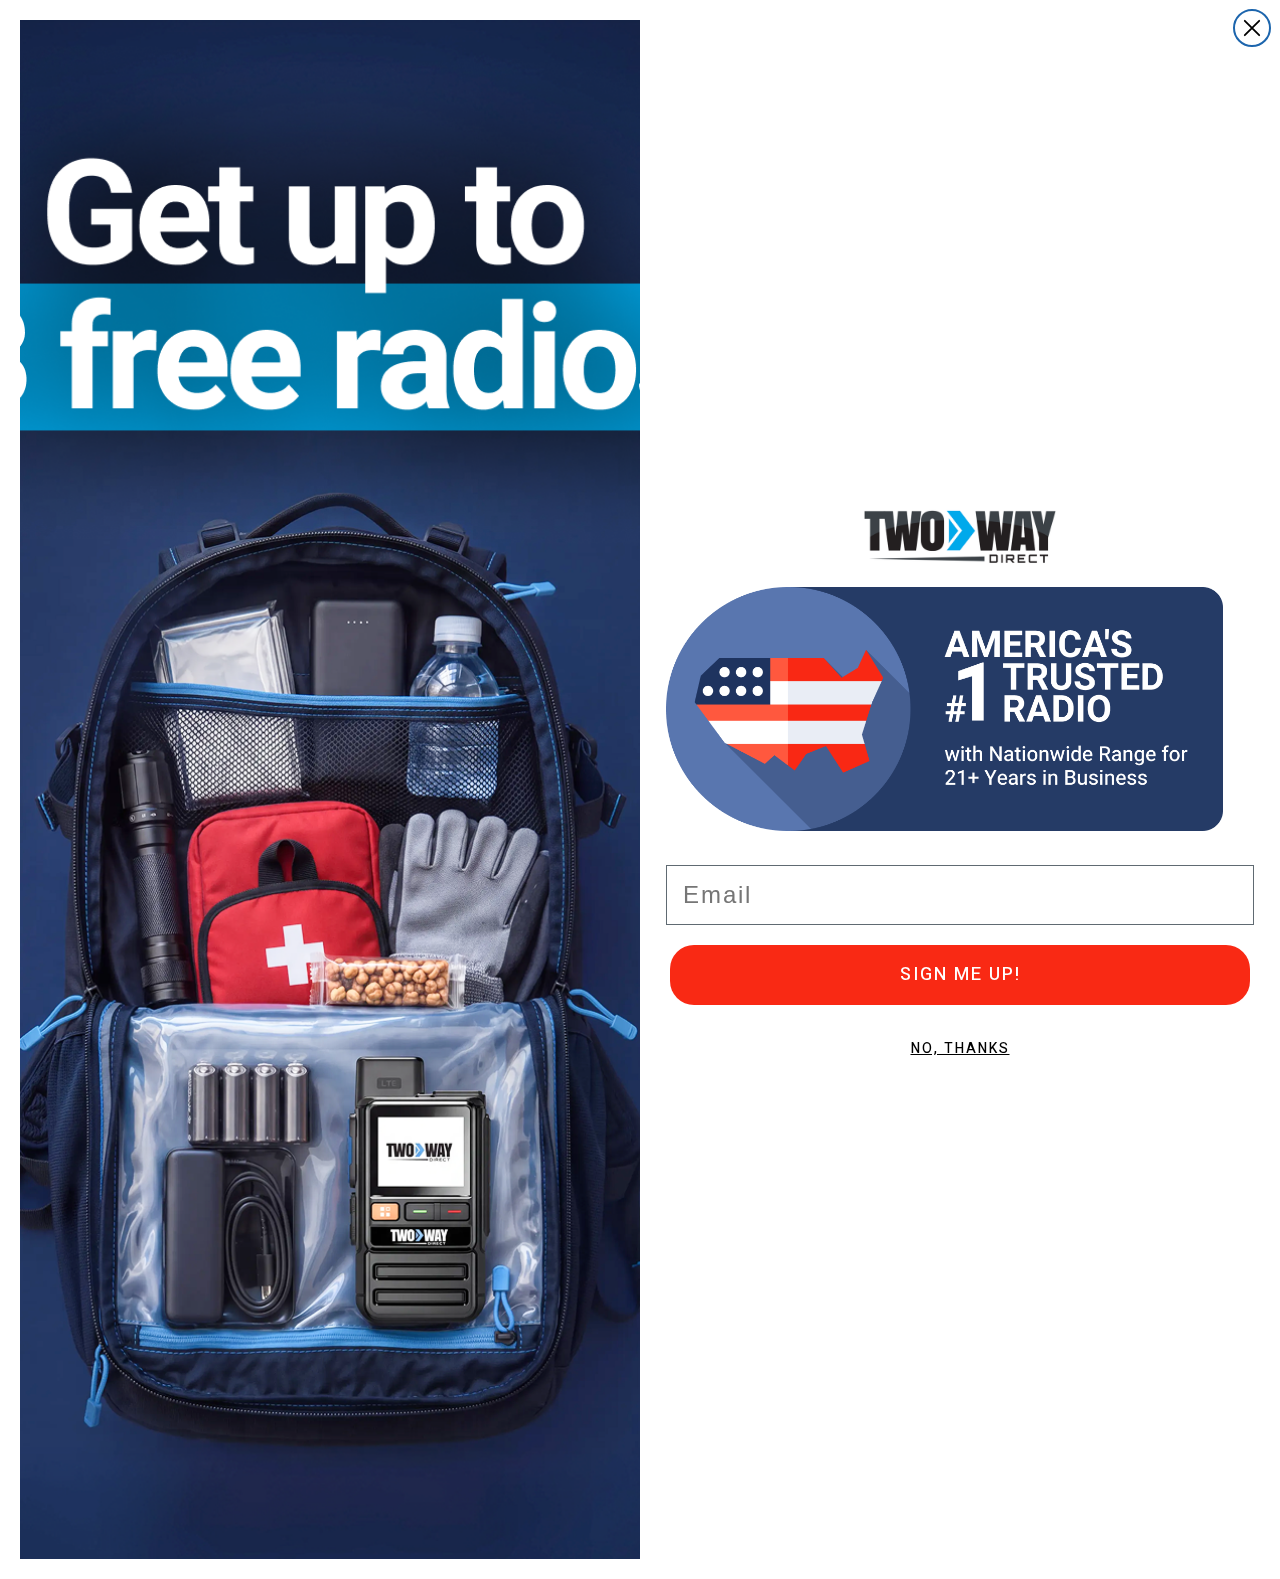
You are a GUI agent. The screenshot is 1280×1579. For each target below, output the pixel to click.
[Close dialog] (1252, 28)
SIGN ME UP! (960, 974)
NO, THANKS (960, 1048)
